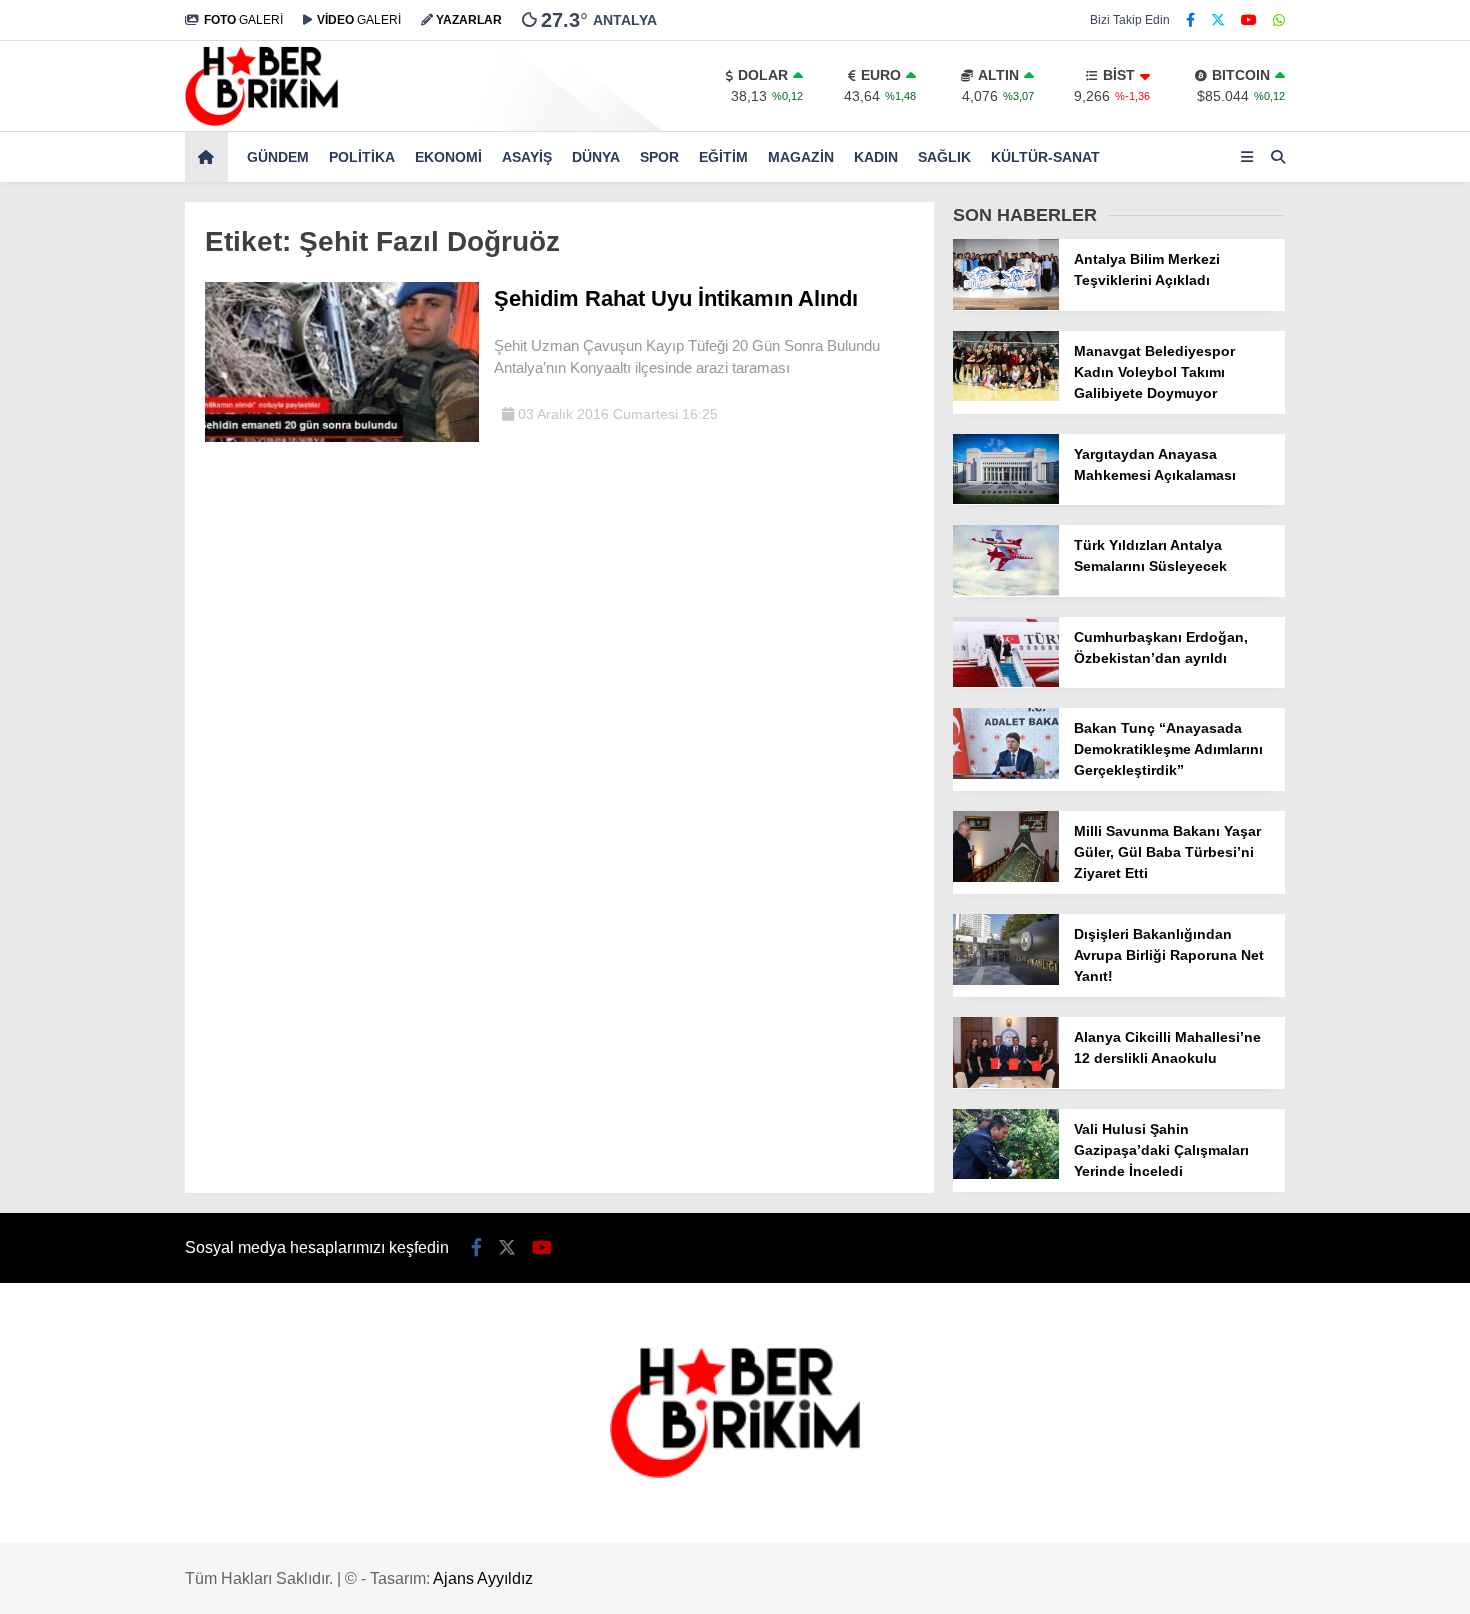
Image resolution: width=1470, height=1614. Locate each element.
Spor (659, 157)
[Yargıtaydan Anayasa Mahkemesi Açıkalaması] (1006, 499)
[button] (209, 157)
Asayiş (527, 157)
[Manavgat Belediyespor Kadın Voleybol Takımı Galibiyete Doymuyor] (1006, 396)
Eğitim (723, 157)
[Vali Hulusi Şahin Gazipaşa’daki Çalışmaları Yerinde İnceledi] (1006, 1174)
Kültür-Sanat (1045, 157)
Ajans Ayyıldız (483, 1578)
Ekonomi (448, 157)
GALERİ (243, 20)
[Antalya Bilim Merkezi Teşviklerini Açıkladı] (1006, 305)
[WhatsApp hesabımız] (1279, 20)
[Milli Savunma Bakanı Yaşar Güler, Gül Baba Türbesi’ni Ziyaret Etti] (1006, 877)
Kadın (876, 157)
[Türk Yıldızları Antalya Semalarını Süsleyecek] (1006, 591)
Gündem (278, 157)
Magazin (801, 157)
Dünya (596, 157)
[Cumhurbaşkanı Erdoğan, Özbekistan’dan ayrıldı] (1006, 682)
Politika (362, 157)
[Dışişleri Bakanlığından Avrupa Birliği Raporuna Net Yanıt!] (1006, 980)
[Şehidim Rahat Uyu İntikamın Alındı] (342, 437)
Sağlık (944, 157)
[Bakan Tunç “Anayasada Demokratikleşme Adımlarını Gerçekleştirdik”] (1006, 774)
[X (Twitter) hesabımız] (1218, 20)
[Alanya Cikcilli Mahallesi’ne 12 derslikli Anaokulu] (1006, 1083)
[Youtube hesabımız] (1249, 20)
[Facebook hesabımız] (1190, 20)
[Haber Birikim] (261, 121)
